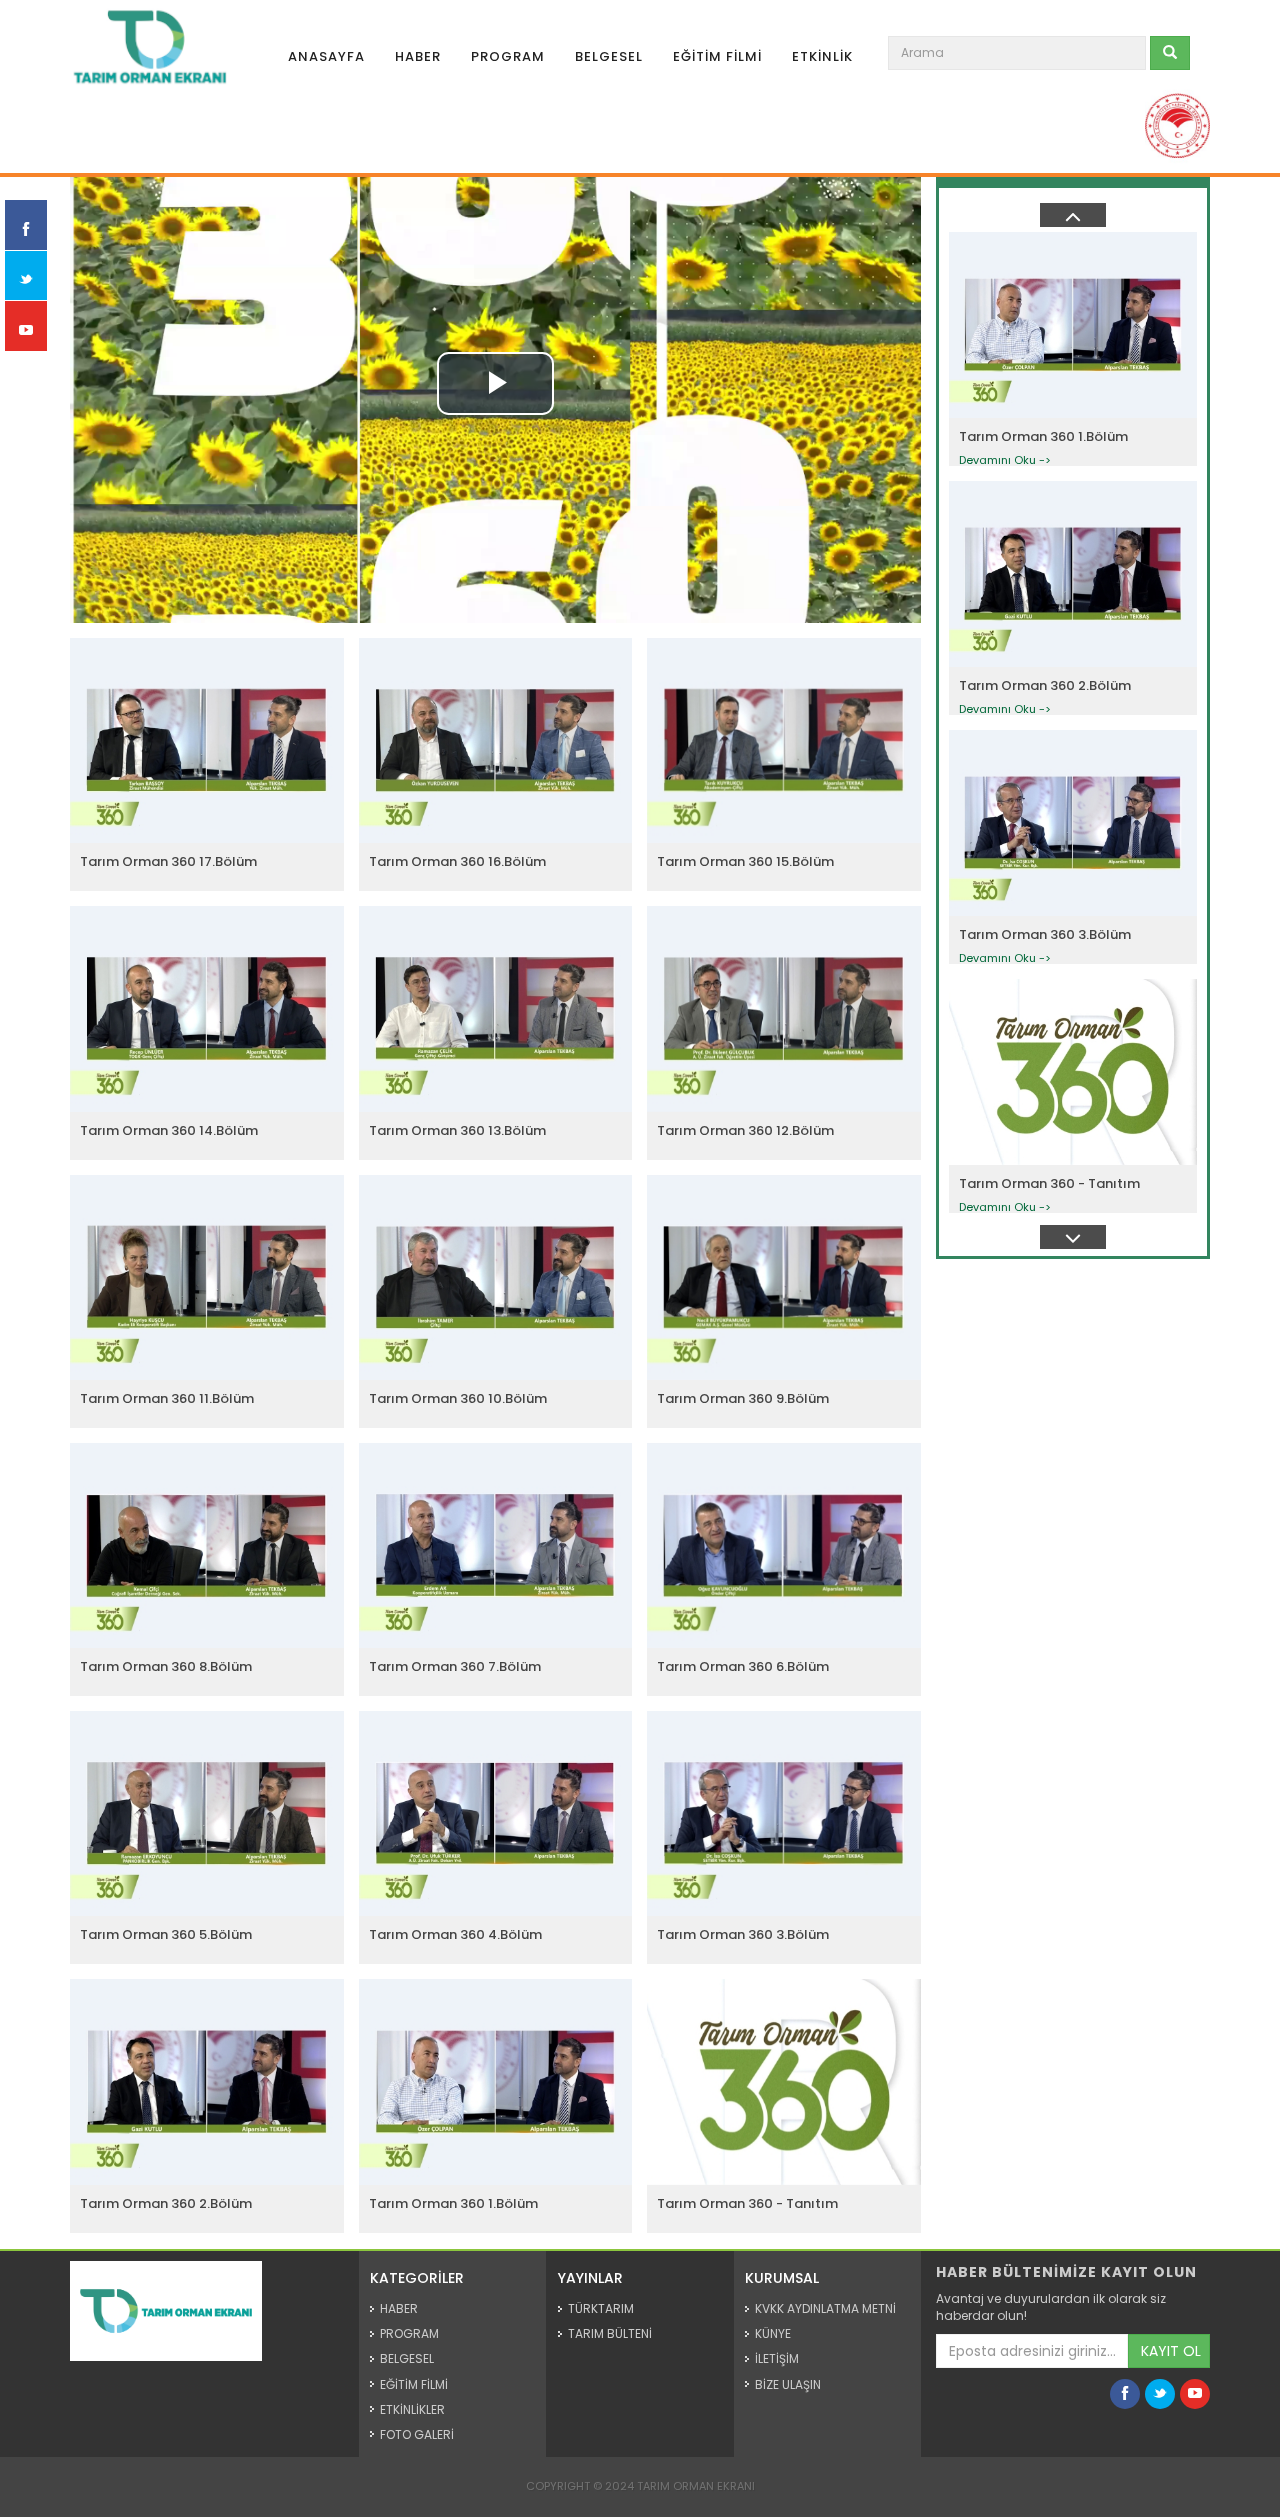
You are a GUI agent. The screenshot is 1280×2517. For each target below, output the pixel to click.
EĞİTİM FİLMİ (717, 56)
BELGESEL (609, 56)
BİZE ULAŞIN (788, 2384)
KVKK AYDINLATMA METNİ (825, 2308)
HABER (418, 56)
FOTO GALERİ (417, 2434)
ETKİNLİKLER (412, 2409)
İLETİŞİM (777, 2358)
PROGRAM (508, 56)
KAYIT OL (1171, 2351)
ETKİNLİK (822, 56)
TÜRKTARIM (601, 2308)
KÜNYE (773, 2333)
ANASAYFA (326, 56)
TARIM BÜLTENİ (610, 2333)
